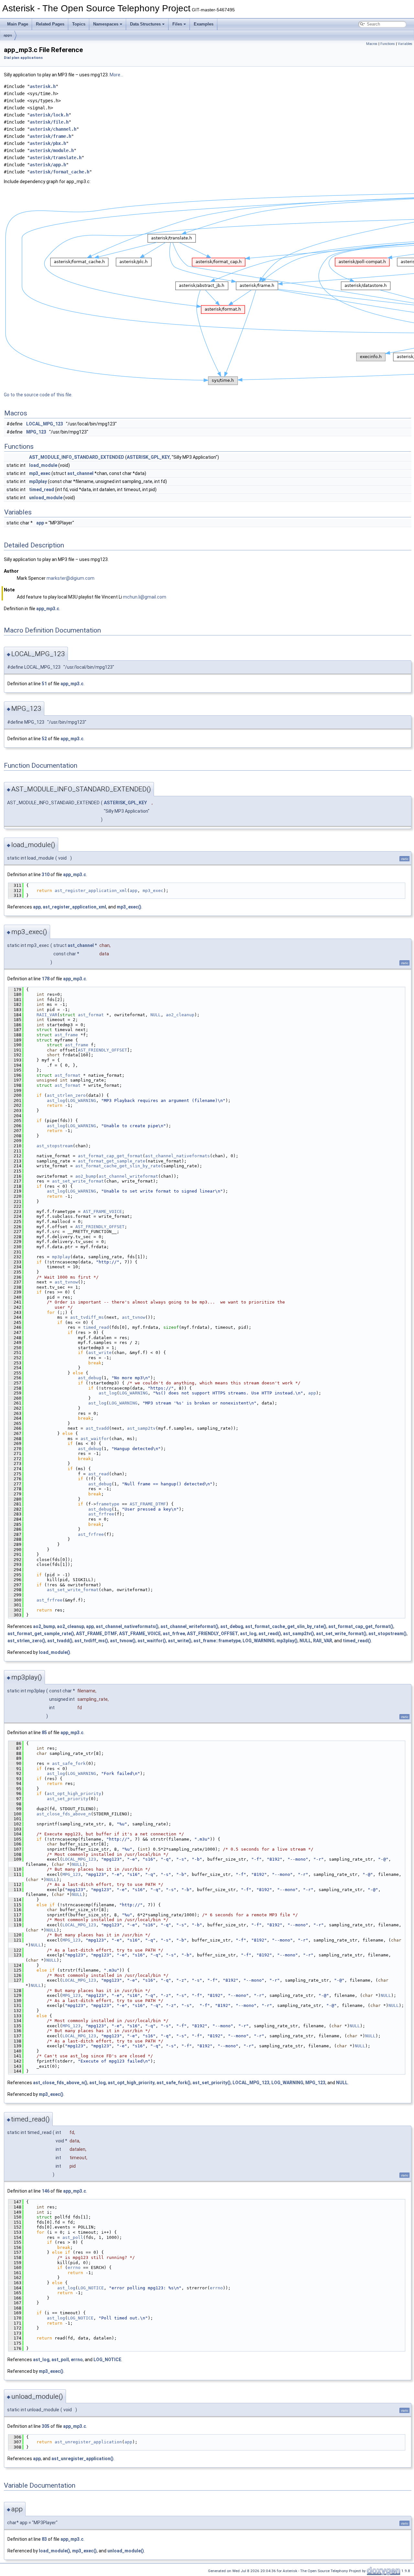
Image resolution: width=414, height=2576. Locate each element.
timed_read (42, 490)
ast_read (99, 1474)
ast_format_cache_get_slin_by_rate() (286, 1626)
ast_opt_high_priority (74, 1794)
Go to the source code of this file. (38, 395)
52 (44, 739)
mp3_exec (40, 473)
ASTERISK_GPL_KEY (148, 457)
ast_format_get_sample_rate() (41, 1634)
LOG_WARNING (82, 1101)
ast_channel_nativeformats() (127, 1626)
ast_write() (180, 1641)
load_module (43, 465)
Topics (79, 24)
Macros (372, 44)
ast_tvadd (97, 1428)
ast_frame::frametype (217, 1641)
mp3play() (287, 1641)
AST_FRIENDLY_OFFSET (103, 1050)
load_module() (54, 1652)
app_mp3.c (48, 609)
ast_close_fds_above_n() (60, 2083)
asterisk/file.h (49, 122)
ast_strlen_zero (66, 1095)
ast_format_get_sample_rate (112, 1161)
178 (46, 979)
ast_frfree (101, 1514)
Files (177, 24)
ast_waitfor (95, 1439)
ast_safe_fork (69, 1763)
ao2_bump (86, 1176)
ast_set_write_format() (341, 1634)
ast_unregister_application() (82, 2459)
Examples (204, 24)
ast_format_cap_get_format (110, 1156)
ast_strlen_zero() (26, 1641)
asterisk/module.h (52, 150)
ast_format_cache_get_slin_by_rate (118, 1166)
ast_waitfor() (152, 1641)
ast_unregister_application (88, 2442)
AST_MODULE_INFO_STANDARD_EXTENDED (77, 457)
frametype (108, 1504)
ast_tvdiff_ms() (91, 1641)
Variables (405, 44)
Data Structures (145, 24)
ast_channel (80, 473)
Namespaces (106, 24)
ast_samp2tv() (299, 1634)
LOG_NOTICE (91, 2288)
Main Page (18, 24)
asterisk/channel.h (53, 129)
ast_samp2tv (141, 1428)
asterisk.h (43, 86)
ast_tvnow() (123, 1641)
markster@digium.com (71, 578)
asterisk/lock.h (49, 115)
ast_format (91, 1015)
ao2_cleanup (180, 1015)
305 (46, 2426)
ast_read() (270, 1634)
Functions (388, 44)
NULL (156, 1015)
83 (44, 2539)
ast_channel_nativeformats (178, 1156)
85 (44, 1733)
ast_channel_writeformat (128, 1176)
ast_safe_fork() (174, 2083)
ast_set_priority (68, 1799)
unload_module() (126, 2551)
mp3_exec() (129, 907)
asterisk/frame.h (50, 136)
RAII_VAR (47, 1015)
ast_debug (90, 1378)
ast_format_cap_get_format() (361, 1626)
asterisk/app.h (48, 165)
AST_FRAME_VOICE (103, 1211)
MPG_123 (36, 432)
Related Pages (50, 24)
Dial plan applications (23, 58)
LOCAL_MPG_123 (45, 424)
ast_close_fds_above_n (64, 1814)
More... (116, 75)
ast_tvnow (66, 1282)
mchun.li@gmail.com (145, 597)
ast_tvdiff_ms (87, 1317)
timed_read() (357, 1641)
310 (46, 875)
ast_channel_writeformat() (189, 1626)
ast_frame (66, 1035)
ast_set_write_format (78, 1181)
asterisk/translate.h (56, 158)
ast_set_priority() (212, 2083)
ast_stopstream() (387, 1634)
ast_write (100, 1353)
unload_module (46, 498)
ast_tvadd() (60, 1641)
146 (46, 2191)
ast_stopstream (55, 1146)
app (40, 523)
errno (74, 2268)
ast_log (56, 1101)
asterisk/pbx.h (48, 143)
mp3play (38, 481)
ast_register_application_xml (91, 891)
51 (44, 684)
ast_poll (73, 2237)
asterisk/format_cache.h (60, 172)
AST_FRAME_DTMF (148, 1504)
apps (8, 35)
